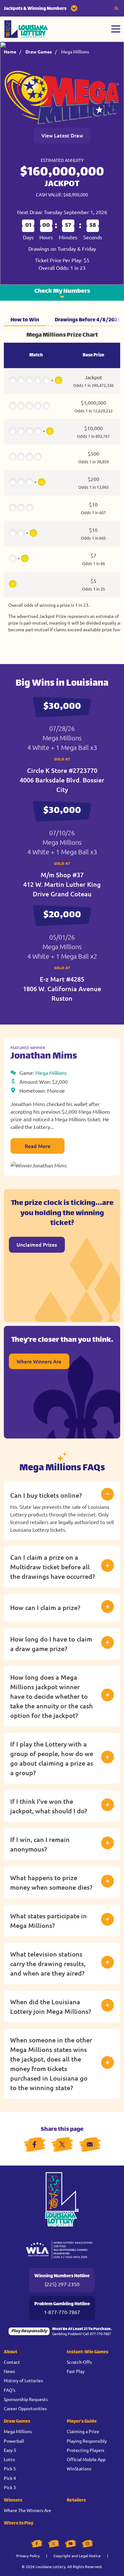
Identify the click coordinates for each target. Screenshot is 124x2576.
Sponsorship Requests (26, 2399)
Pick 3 (10, 2487)
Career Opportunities (25, 2408)
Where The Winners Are (28, 2510)
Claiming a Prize (83, 2431)
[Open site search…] (116, 8)
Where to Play (19, 2523)
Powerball (14, 2441)
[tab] (25, 320)
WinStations (79, 2468)
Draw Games (39, 52)
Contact (12, 2362)
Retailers (76, 2500)
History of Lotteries (23, 2380)
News (9, 2371)
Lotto (9, 2459)
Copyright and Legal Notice (77, 2556)
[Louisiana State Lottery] (26, 29)
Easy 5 (10, 2450)
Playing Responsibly (87, 2441)
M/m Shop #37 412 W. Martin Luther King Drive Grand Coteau (62, 884)
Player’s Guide (82, 2422)
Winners (13, 2500)
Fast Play (76, 2371)
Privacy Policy (28, 2556)
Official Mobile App (86, 2459)
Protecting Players (86, 2450)
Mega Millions (75, 52)
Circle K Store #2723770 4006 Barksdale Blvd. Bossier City (62, 780)
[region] (62, 484)
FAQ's (10, 2390)
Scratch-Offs (79, 2362)
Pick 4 (10, 2478)
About (10, 2352)
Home (10, 52)
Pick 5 (10, 2468)
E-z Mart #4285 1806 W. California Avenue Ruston (62, 989)
